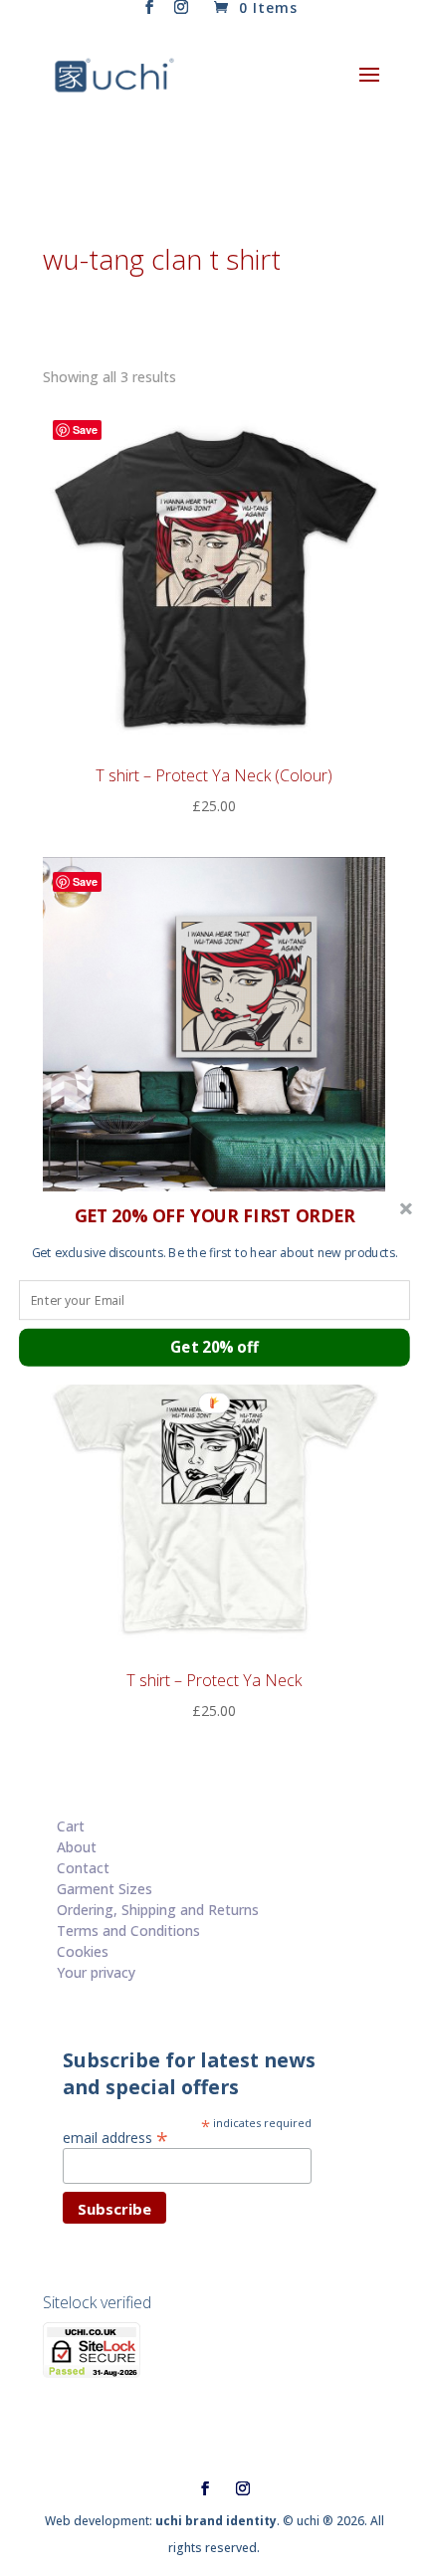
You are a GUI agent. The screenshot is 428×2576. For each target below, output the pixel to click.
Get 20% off (214, 1347)
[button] (214, 1215)
